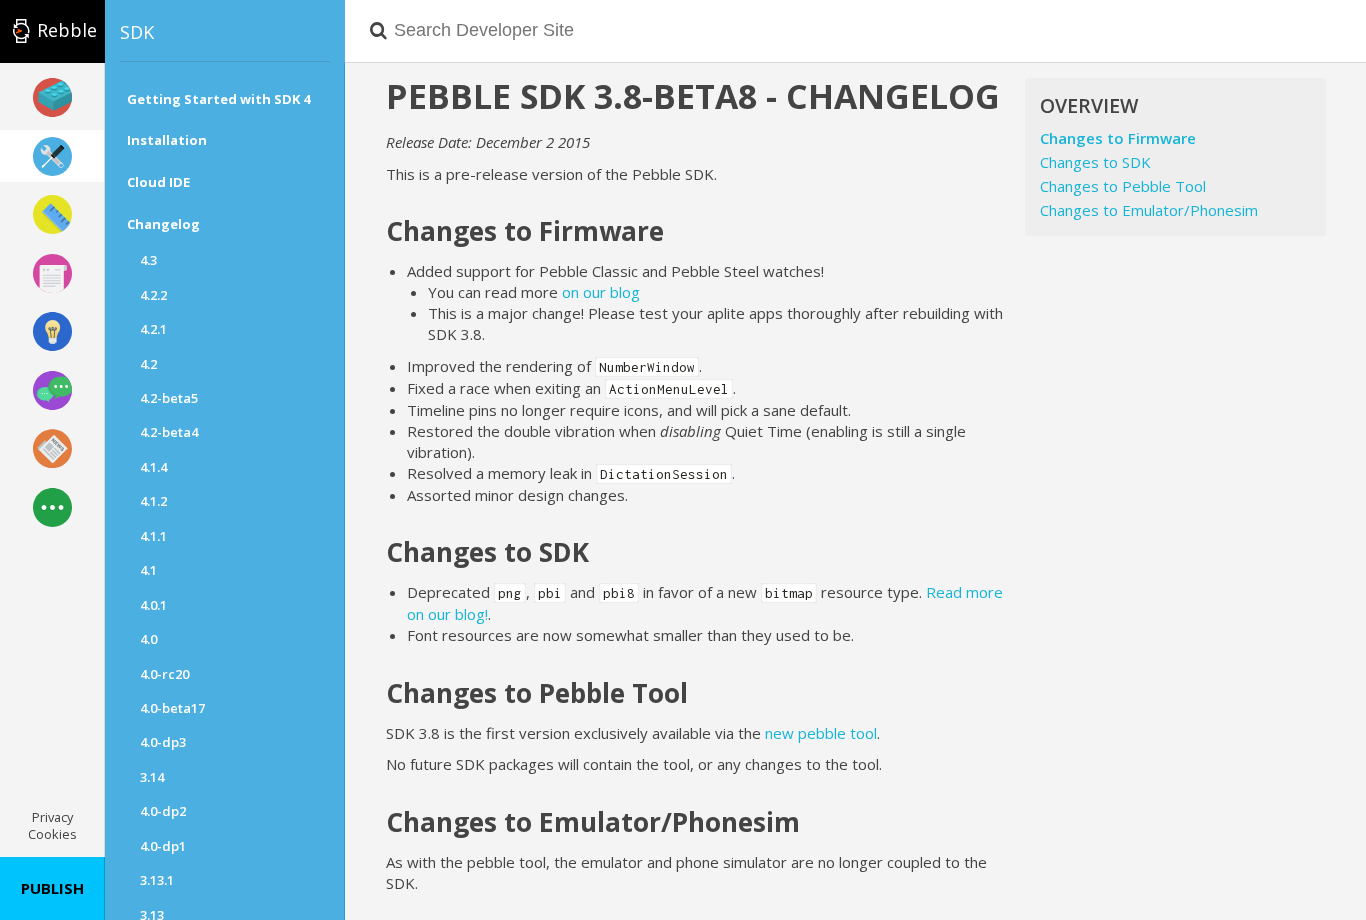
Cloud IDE (158, 182)
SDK (137, 32)
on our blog (601, 292)
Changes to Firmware (1118, 138)
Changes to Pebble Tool (1123, 186)
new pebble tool (821, 733)
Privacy (52, 817)
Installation (167, 140)
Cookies (52, 834)
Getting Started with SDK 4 (218, 99)
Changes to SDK (1095, 162)
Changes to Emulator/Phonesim (1149, 210)
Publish (52, 888)
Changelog (163, 224)
